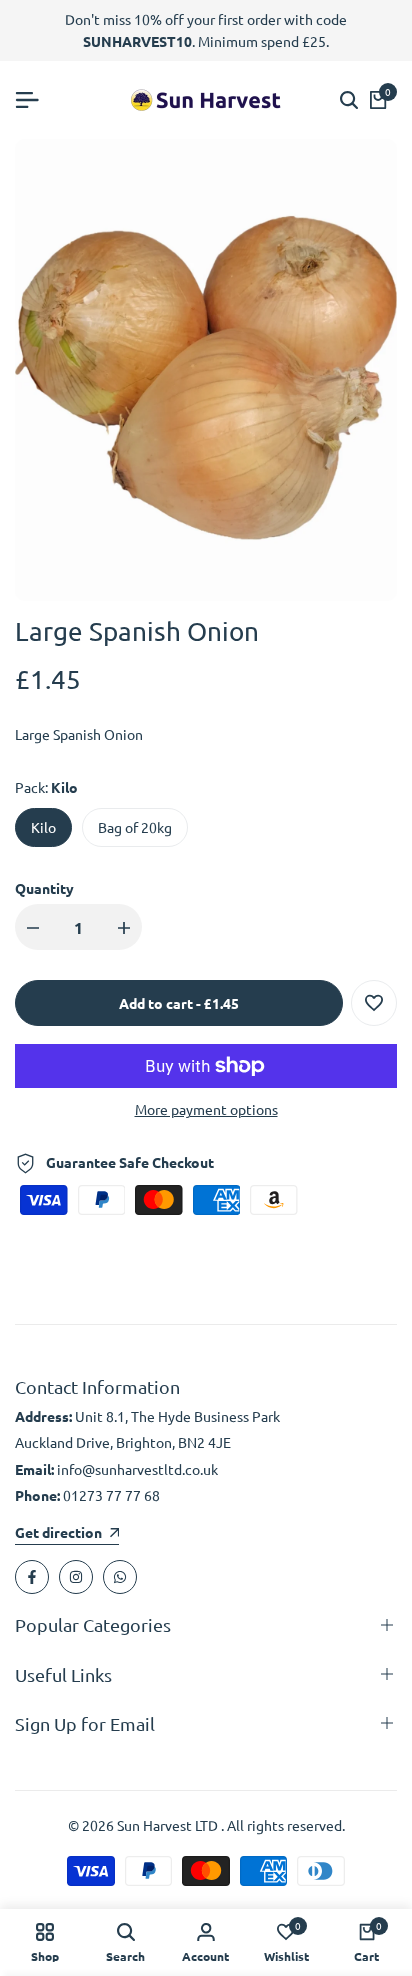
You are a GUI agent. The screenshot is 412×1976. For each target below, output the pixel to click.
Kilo (43, 827)
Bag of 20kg (135, 827)
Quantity (44, 888)
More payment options (206, 1109)
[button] (374, 1003)
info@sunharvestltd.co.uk (137, 1469)
